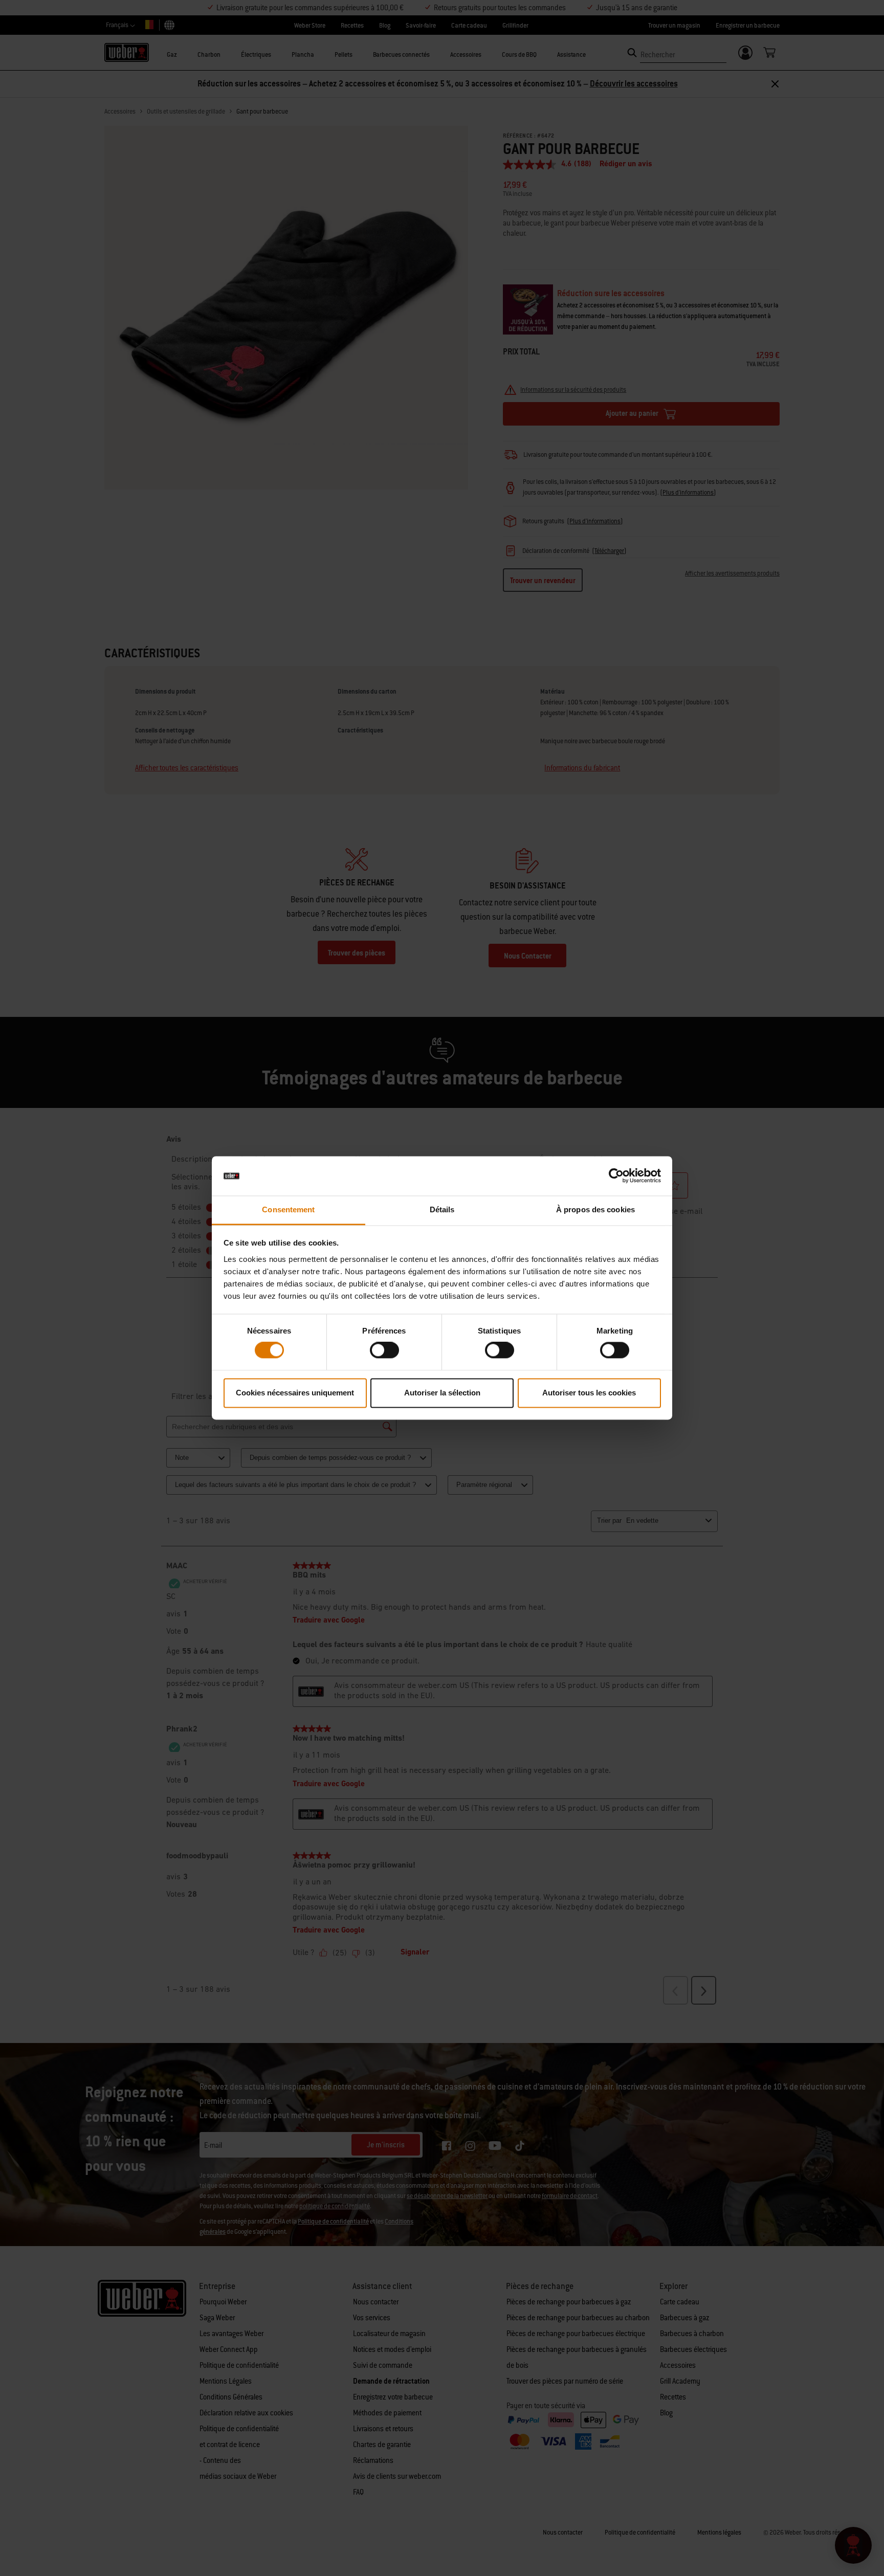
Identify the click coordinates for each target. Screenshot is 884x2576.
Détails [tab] (442, 1209)
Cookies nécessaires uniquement (295, 1393)
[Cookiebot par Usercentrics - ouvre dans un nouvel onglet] (616, 1176)
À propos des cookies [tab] (595, 1209)
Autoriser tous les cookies (589, 1393)
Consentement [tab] (288, 1209)
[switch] (384, 1350)
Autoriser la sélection (442, 1393)
